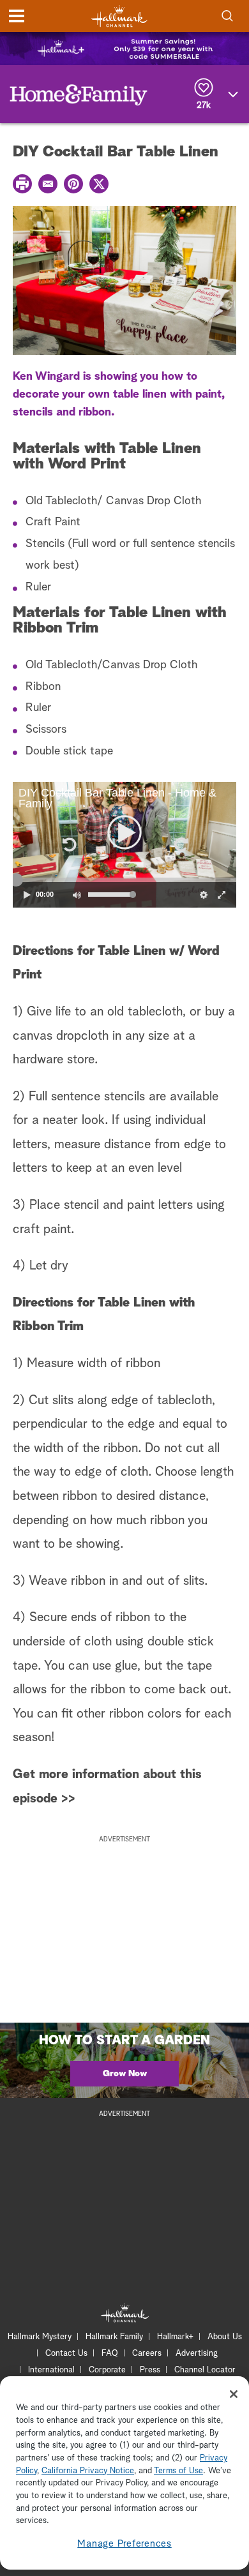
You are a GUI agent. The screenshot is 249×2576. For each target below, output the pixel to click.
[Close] (234, 2394)
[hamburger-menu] (17, 16)
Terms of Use (178, 2471)
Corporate (107, 2370)
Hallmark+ (175, 2337)
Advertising (197, 2354)
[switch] (77, 895)
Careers (147, 2354)
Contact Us (66, 2354)
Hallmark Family (114, 2337)
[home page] (119, 16)
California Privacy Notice (88, 2471)
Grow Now (125, 2074)
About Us (225, 2337)
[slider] (124, 880)
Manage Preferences (124, 2544)
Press (150, 2370)
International (51, 2370)
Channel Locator (205, 2370)
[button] (68, 844)
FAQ (110, 2354)
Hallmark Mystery (40, 2337)
